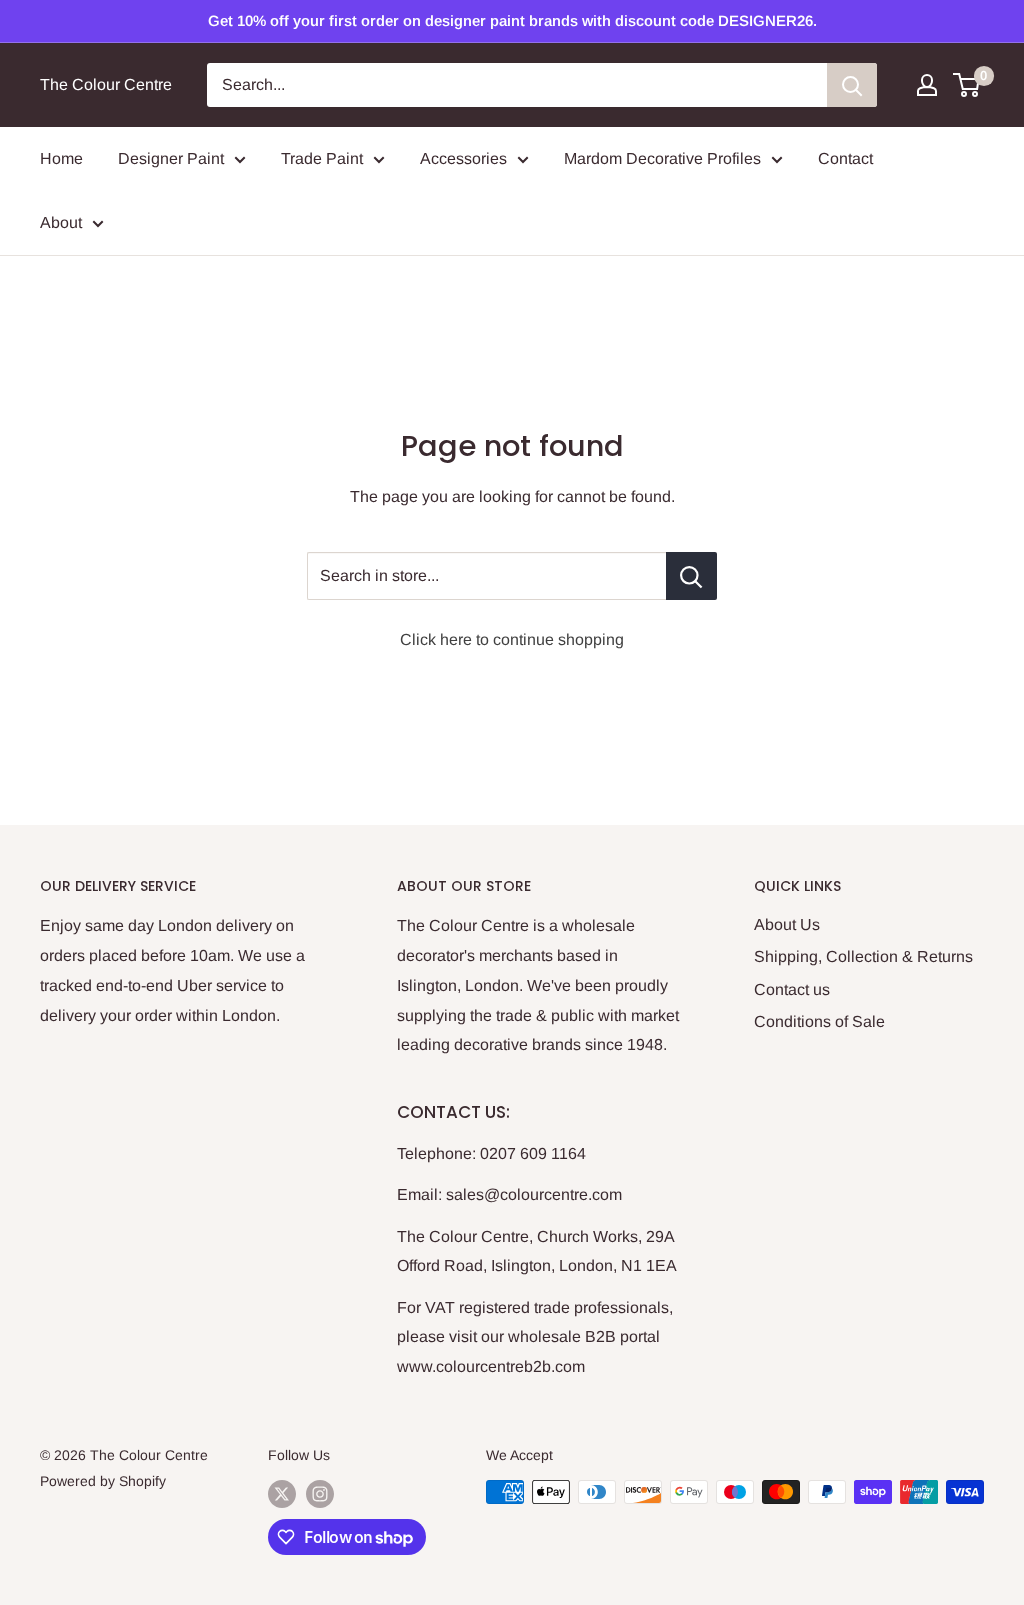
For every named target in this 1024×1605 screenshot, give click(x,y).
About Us (787, 924)
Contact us (792, 989)
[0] (967, 85)
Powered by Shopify (103, 1481)
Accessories (463, 158)
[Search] (852, 85)
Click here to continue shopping (512, 639)
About (61, 222)
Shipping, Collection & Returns (863, 956)
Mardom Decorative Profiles (662, 158)
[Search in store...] (691, 576)
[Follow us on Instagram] (320, 1494)
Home (61, 158)
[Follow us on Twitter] (282, 1494)
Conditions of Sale (819, 1021)
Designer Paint (171, 158)
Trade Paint (322, 158)
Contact (845, 158)
